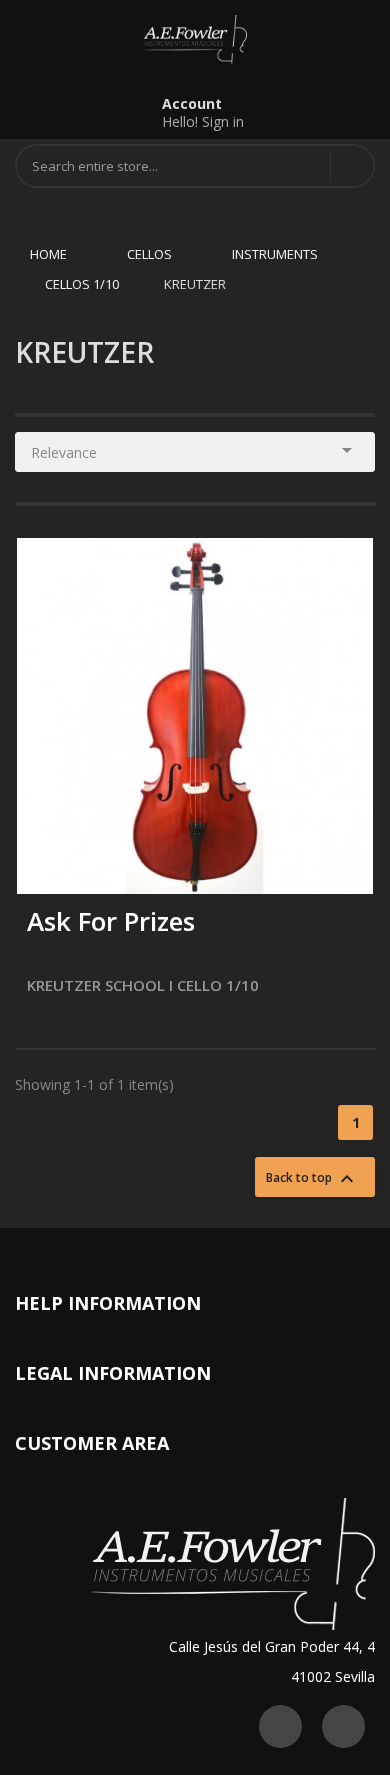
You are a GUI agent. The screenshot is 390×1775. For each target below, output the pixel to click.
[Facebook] (343, 1726)
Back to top (312, 1179)
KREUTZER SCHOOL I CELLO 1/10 (143, 985)
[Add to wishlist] (93, 865)
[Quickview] (343, 568)
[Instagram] (280, 1726)
